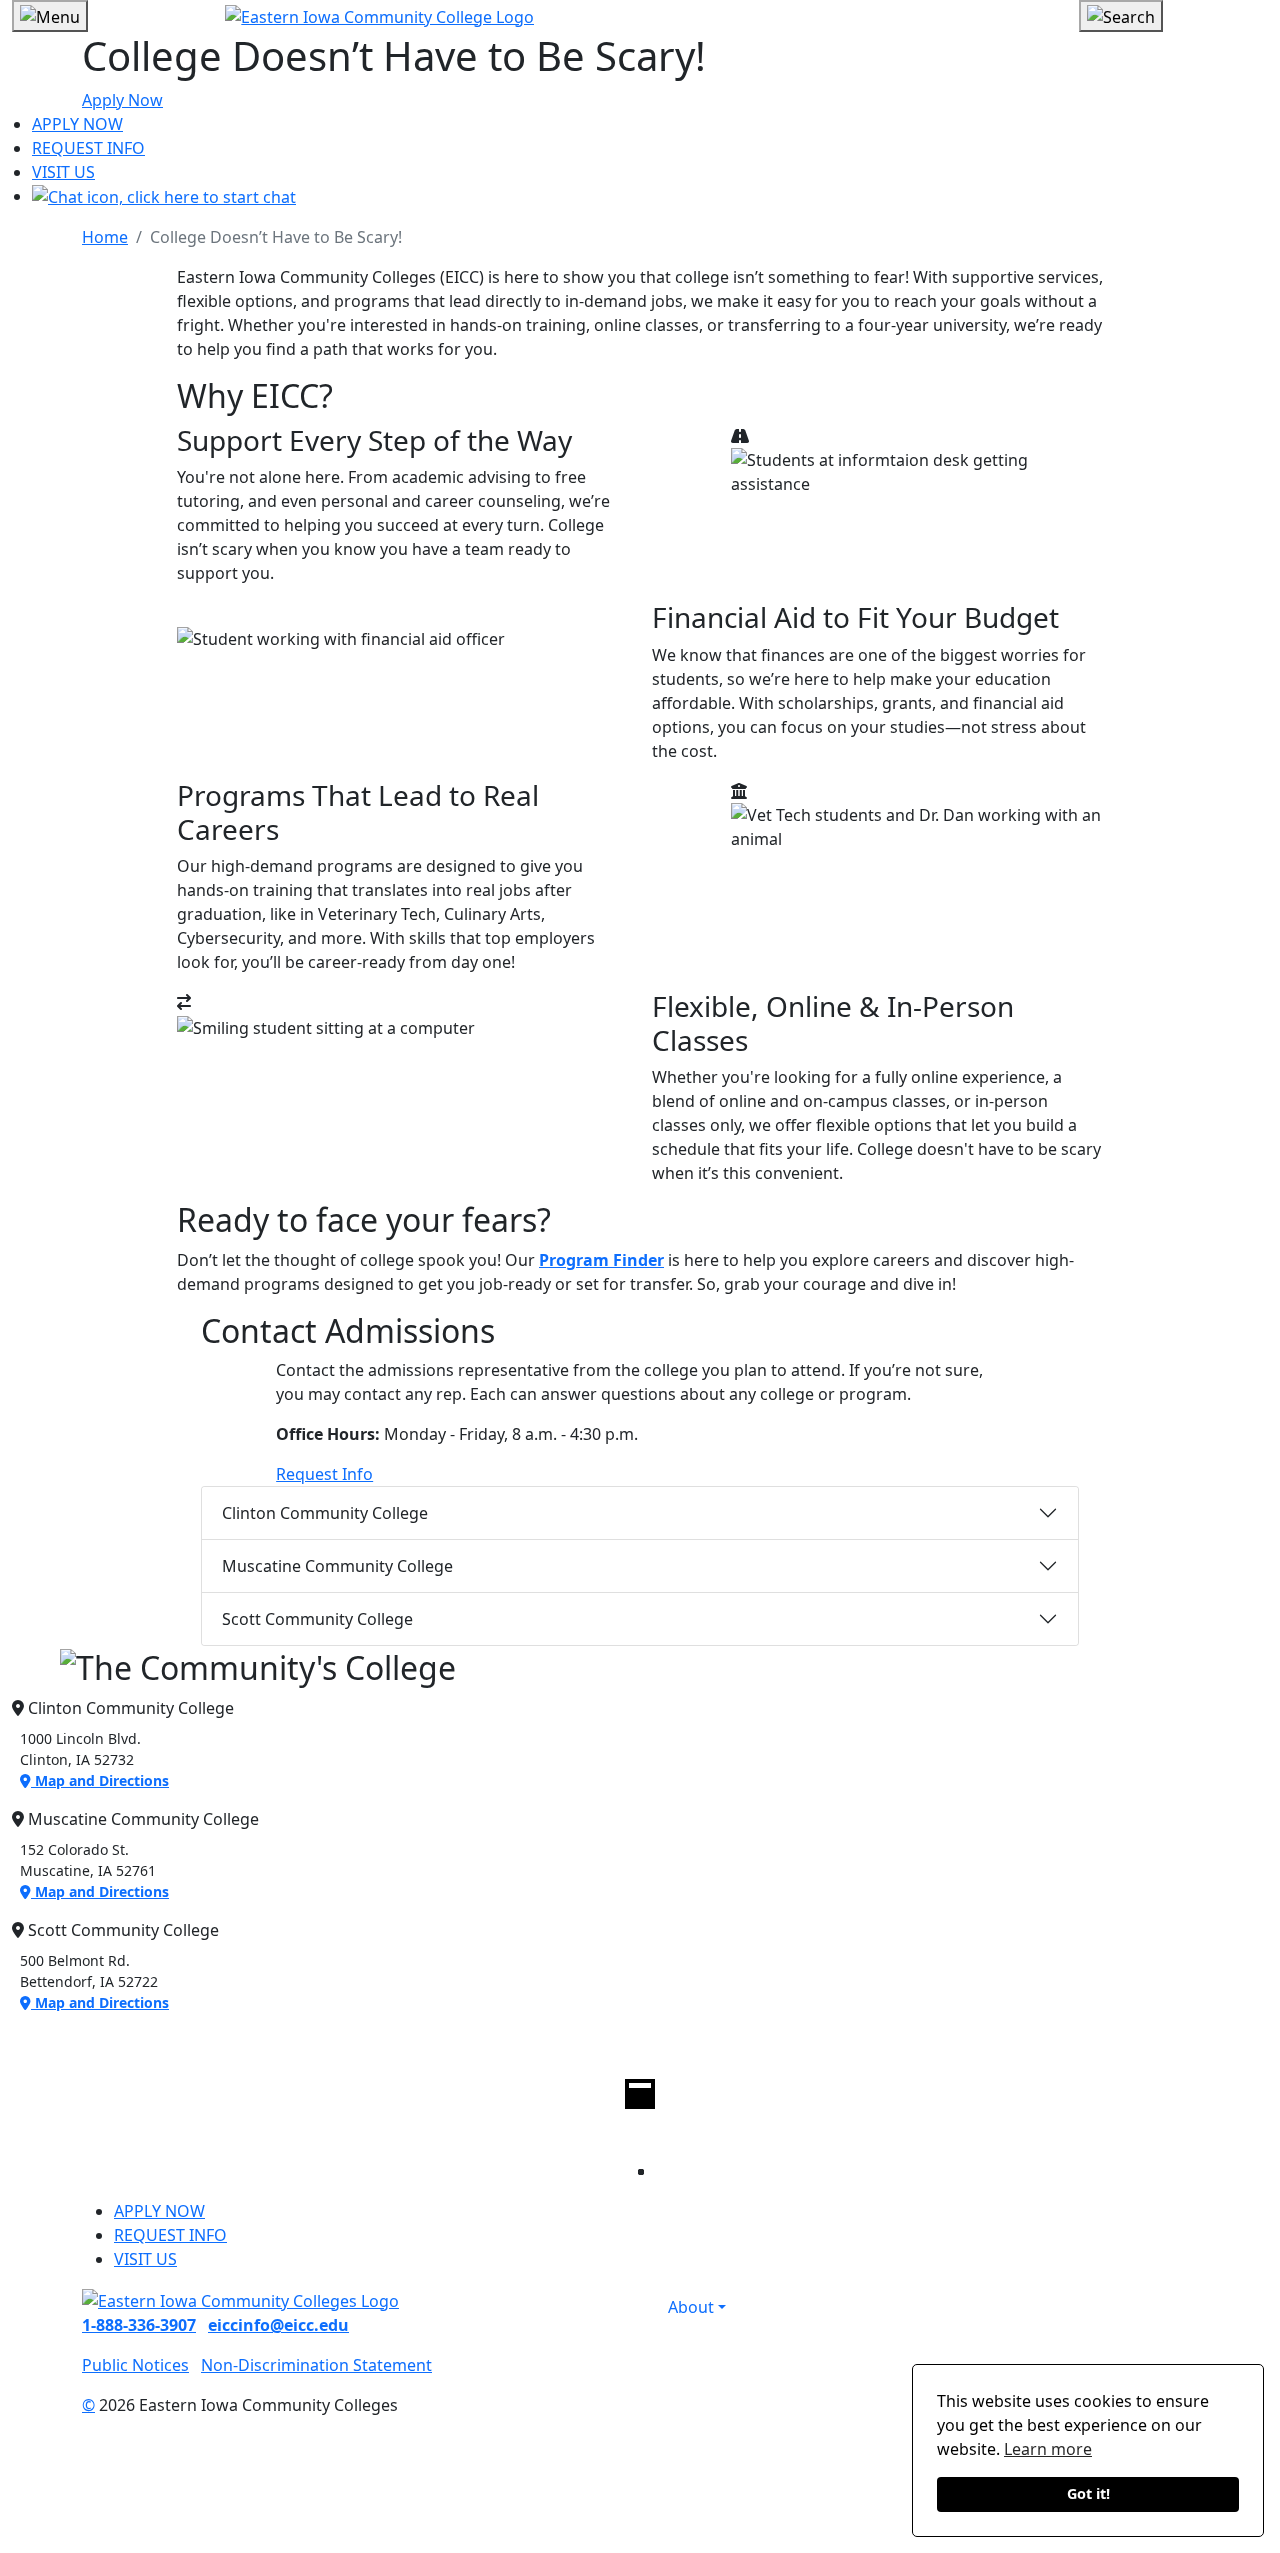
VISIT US (63, 172)
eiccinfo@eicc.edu (278, 2325)
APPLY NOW (77, 124)
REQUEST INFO (88, 148)
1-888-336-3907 (139, 2325)
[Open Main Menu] (50, 16)
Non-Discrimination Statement (316, 2365)
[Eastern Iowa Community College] (639, 16)
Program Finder (601, 1260)
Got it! (1088, 2493)
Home (105, 237)
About (691, 2307)
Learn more (1048, 2449)
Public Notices (135, 2365)
